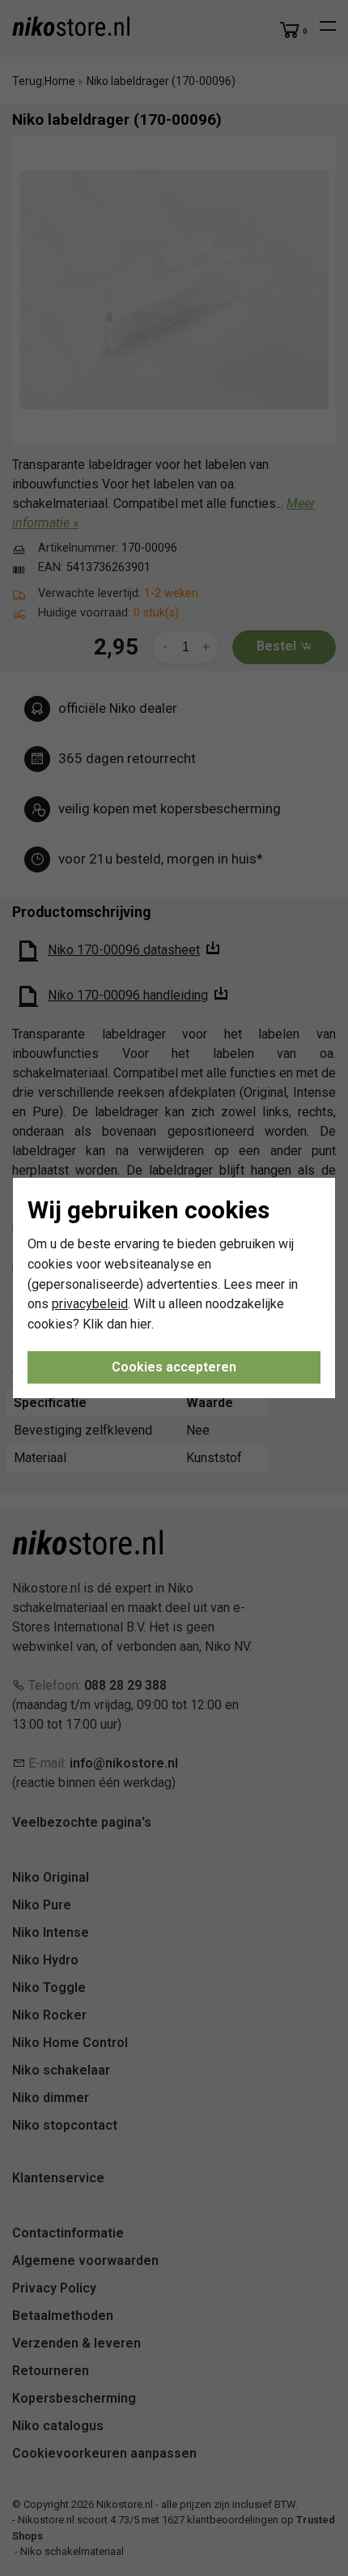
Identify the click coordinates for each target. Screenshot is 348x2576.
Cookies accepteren (174, 1367)
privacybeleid (90, 1304)
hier (141, 1324)
